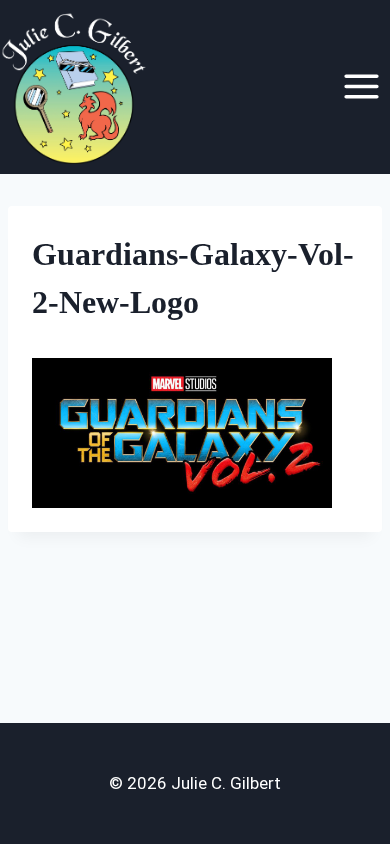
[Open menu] (361, 87)
